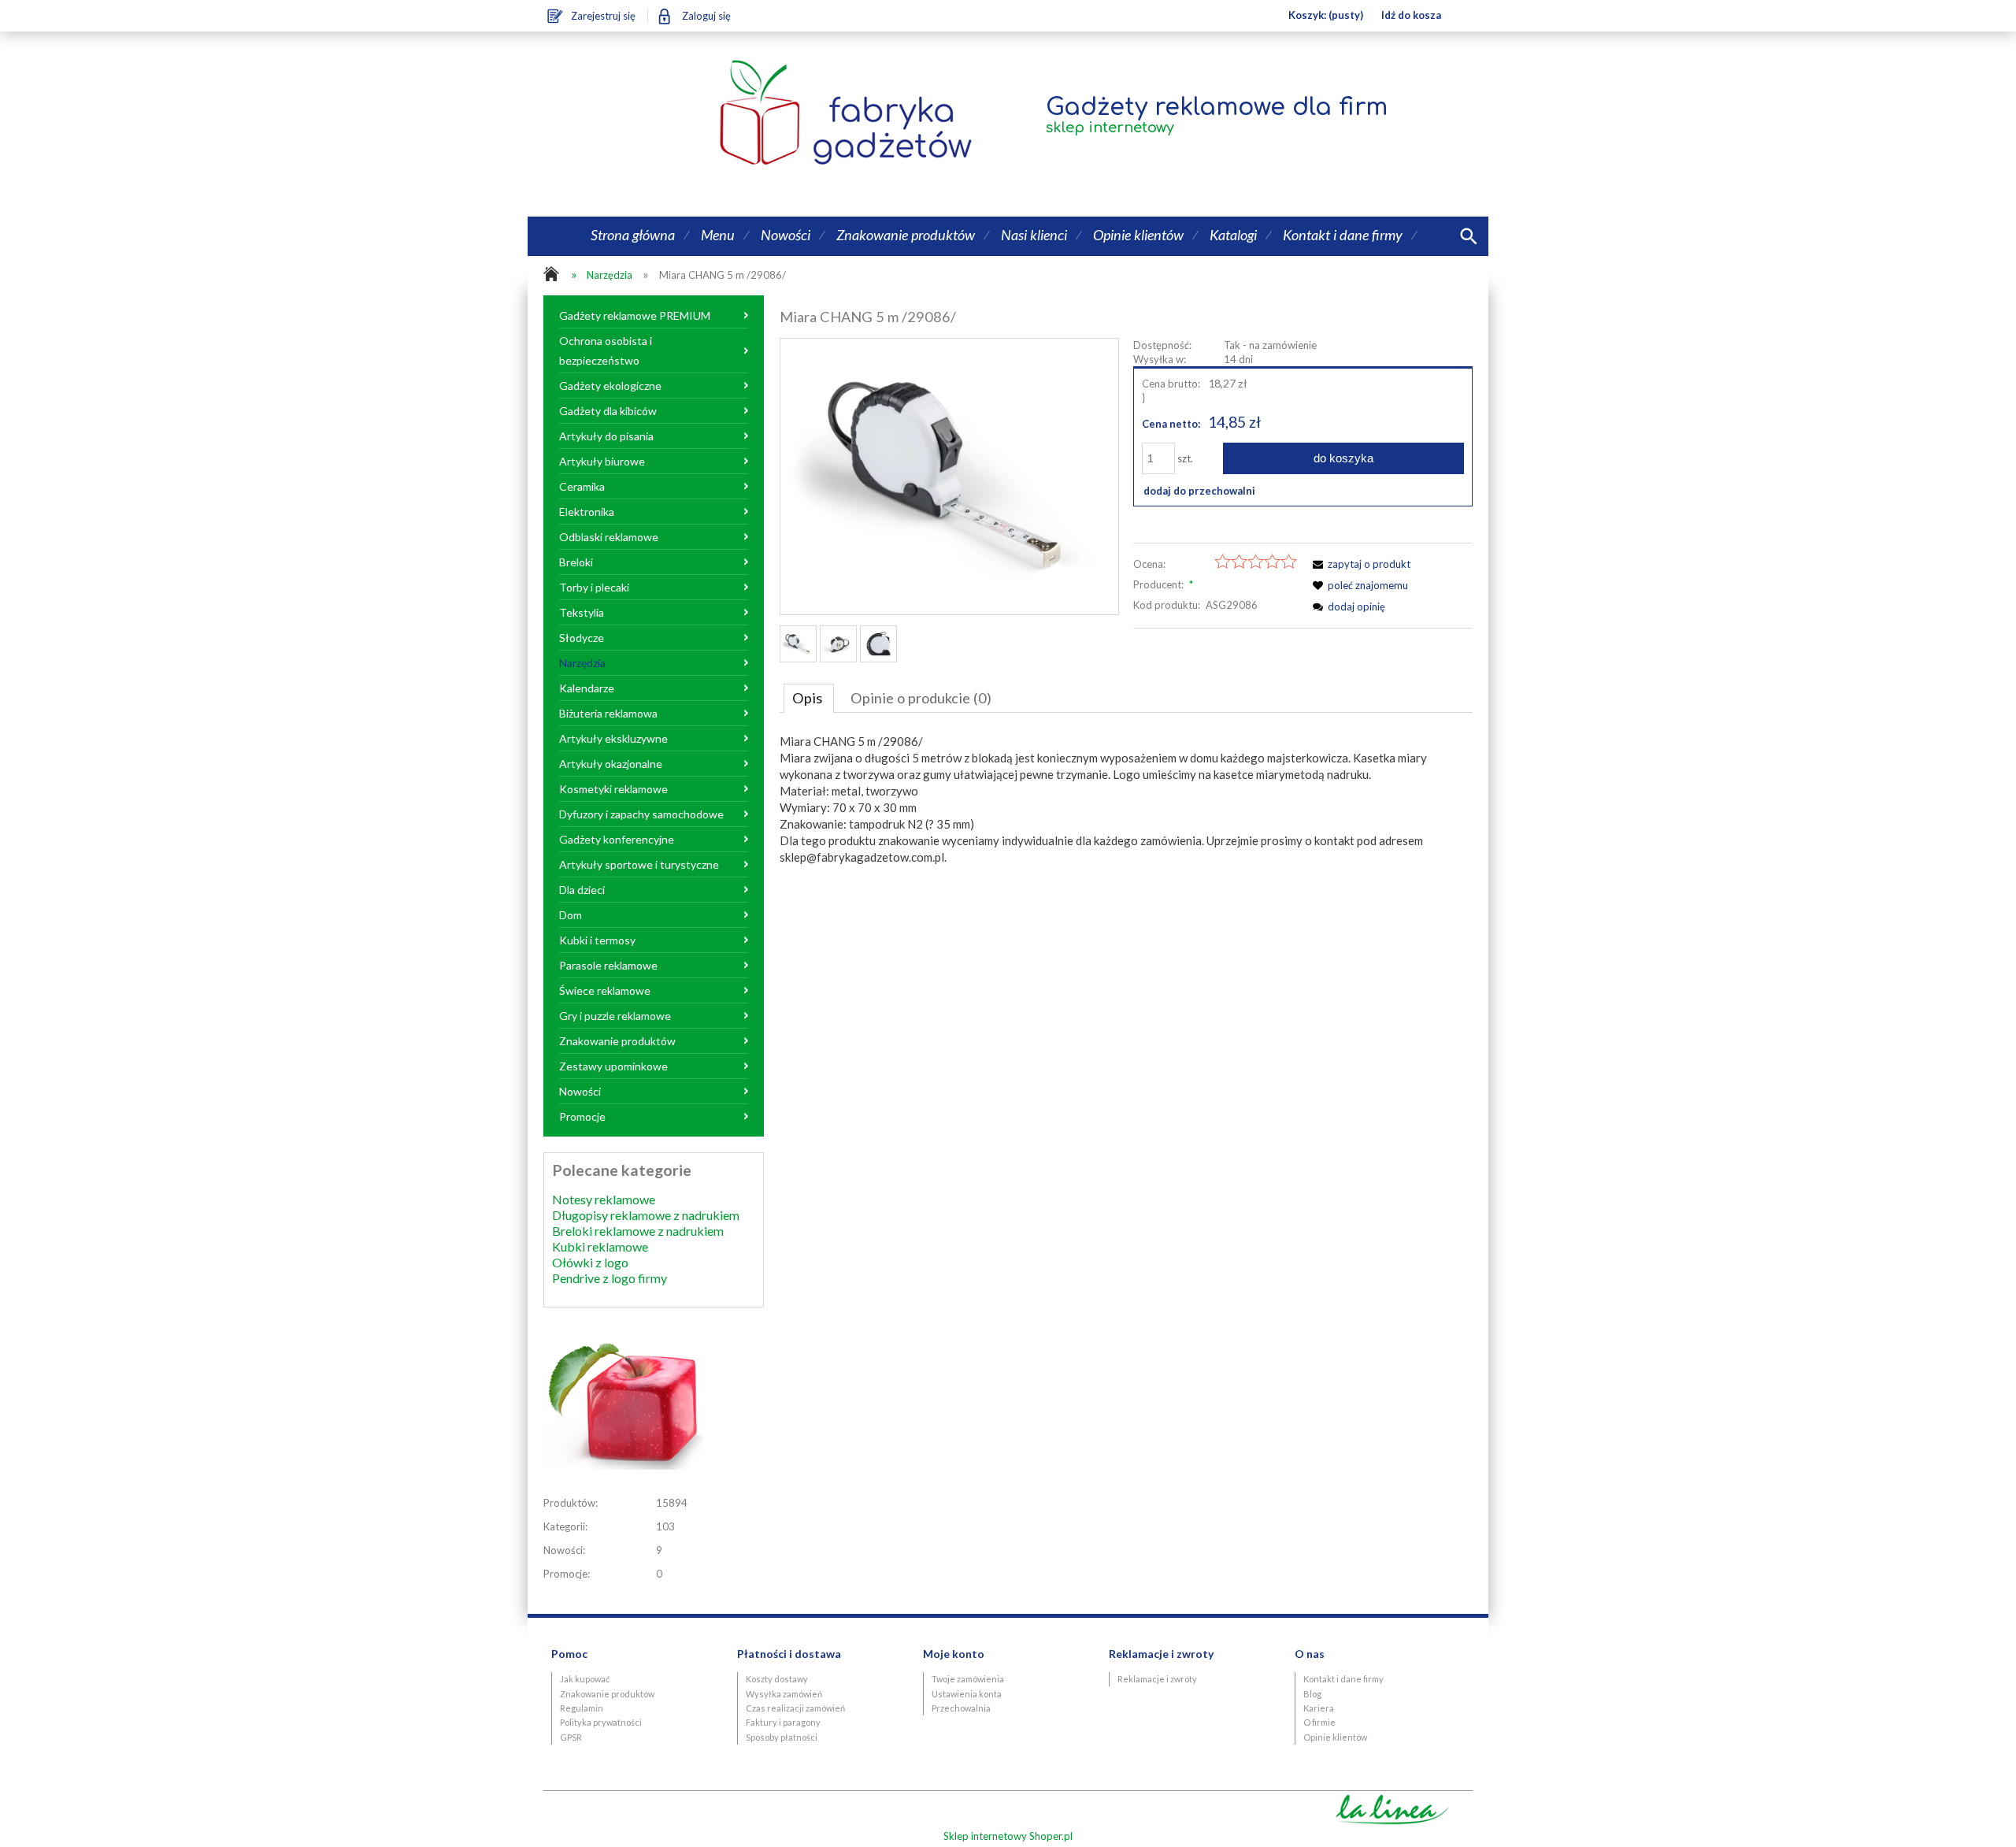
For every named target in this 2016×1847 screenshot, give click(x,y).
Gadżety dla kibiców (608, 411)
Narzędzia (582, 663)
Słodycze (582, 638)
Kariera (1319, 1708)
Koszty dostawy (777, 1679)
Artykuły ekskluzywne (613, 738)
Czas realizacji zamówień (795, 1708)
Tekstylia (582, 612)
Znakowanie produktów (617, 1041)
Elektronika (587, 512)
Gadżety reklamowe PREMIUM (635, 315)
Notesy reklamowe (604, 1199)
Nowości (580, 1091)
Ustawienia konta (967, 1694)
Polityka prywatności (601, 1722)
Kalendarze (587, 688)
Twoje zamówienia (968, 1679)
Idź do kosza (1411, 15)
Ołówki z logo (590, 1262)
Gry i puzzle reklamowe (615, 1016)
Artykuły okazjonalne (611, 764)
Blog (1312, 1694)
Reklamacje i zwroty (1157, 1679)
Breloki (576, 562)
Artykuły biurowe (602, 461)
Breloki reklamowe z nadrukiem (638, 1231)
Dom (571, 915)
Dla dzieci (582, 890)
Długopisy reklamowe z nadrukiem (646, 1215)
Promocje (582, 1116)
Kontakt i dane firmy (1343, 1679)
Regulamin (582, 1708)
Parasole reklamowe (608, 965)
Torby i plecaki (594, 587)
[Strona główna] (771, 114)
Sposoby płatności (782, 1737)
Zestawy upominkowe (613, 1066)
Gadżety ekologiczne (610, 386)
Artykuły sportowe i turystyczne (639, 864)
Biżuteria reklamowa (608, 713)
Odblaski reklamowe (609, 537)
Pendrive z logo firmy (610, 1278)
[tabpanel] (1126, 799)
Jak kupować (585, 1679)
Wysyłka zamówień (784, 1694)
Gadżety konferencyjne (617, 839)
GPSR (571, 1737)
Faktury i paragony (783, 1722)
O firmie (1319, 1722)
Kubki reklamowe (600, 1246)
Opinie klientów (1335, 1737)
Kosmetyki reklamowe (613, 789)
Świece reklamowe (605, 990)
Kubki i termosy (597, 940)
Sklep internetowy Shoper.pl (1008, 1836)
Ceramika (582, 486)
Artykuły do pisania (606, 436)
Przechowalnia (961, 1708)
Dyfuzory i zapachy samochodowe (641, 814)
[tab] (809, 698)
